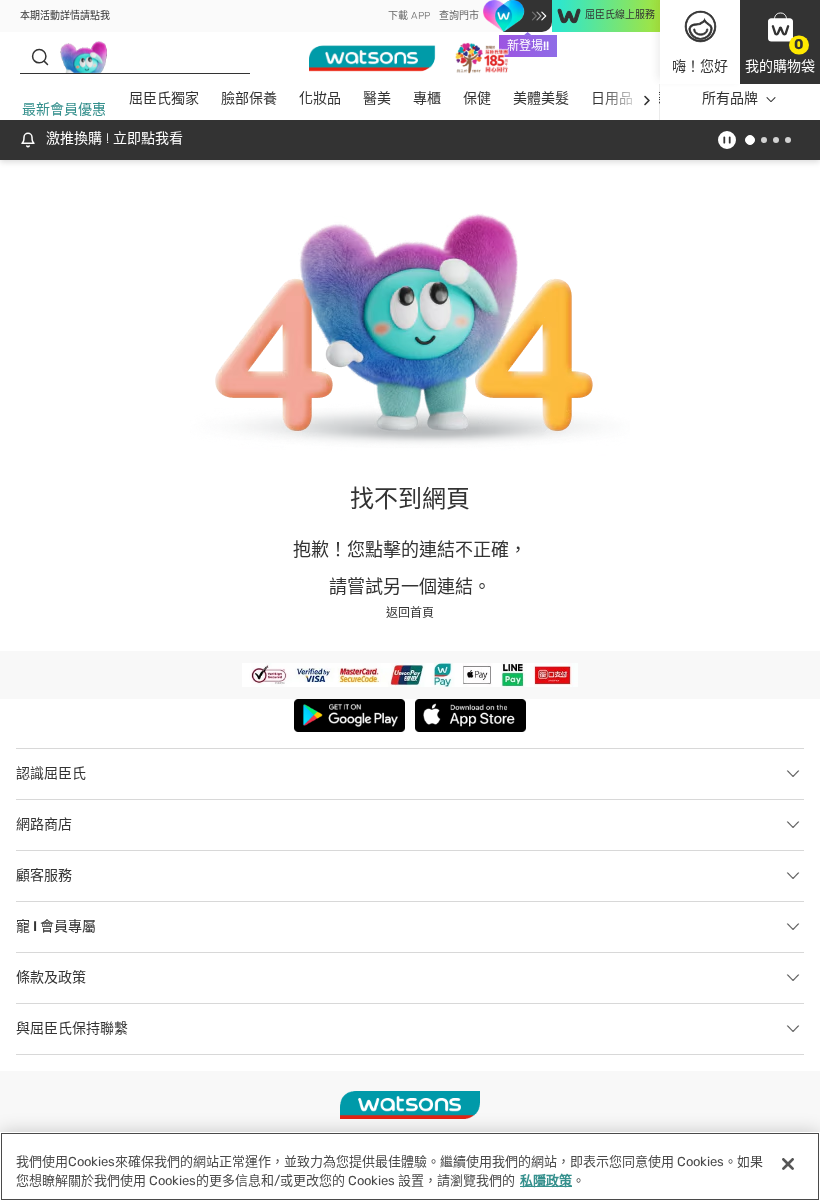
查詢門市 (459, 16)
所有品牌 (730, 98)
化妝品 (320, 98)
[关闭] (788, 1164)
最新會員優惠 (64, 109)
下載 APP (409, 16)
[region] (410, 1166)
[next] (646, 99)
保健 (477, 98)
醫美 (377, 98)
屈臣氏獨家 (164, 98)
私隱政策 (546, 1180)
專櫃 (427, 98)
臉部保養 (249, 98)
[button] (780, 42)
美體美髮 (541, 98)
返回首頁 (410, 613)
